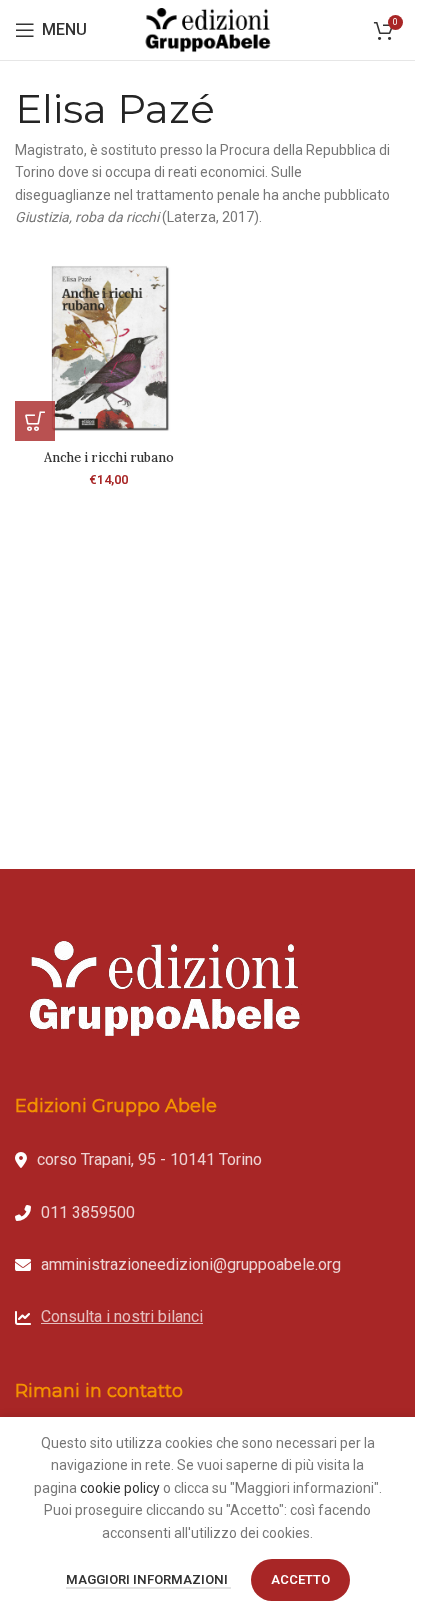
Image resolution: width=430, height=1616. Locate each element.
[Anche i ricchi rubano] (109, 348)
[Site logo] (208, 29)
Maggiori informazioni (148, 1579)
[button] (35, 421)
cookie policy (120, 1488)
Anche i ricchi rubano (109, 457)
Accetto (300, 1579)
